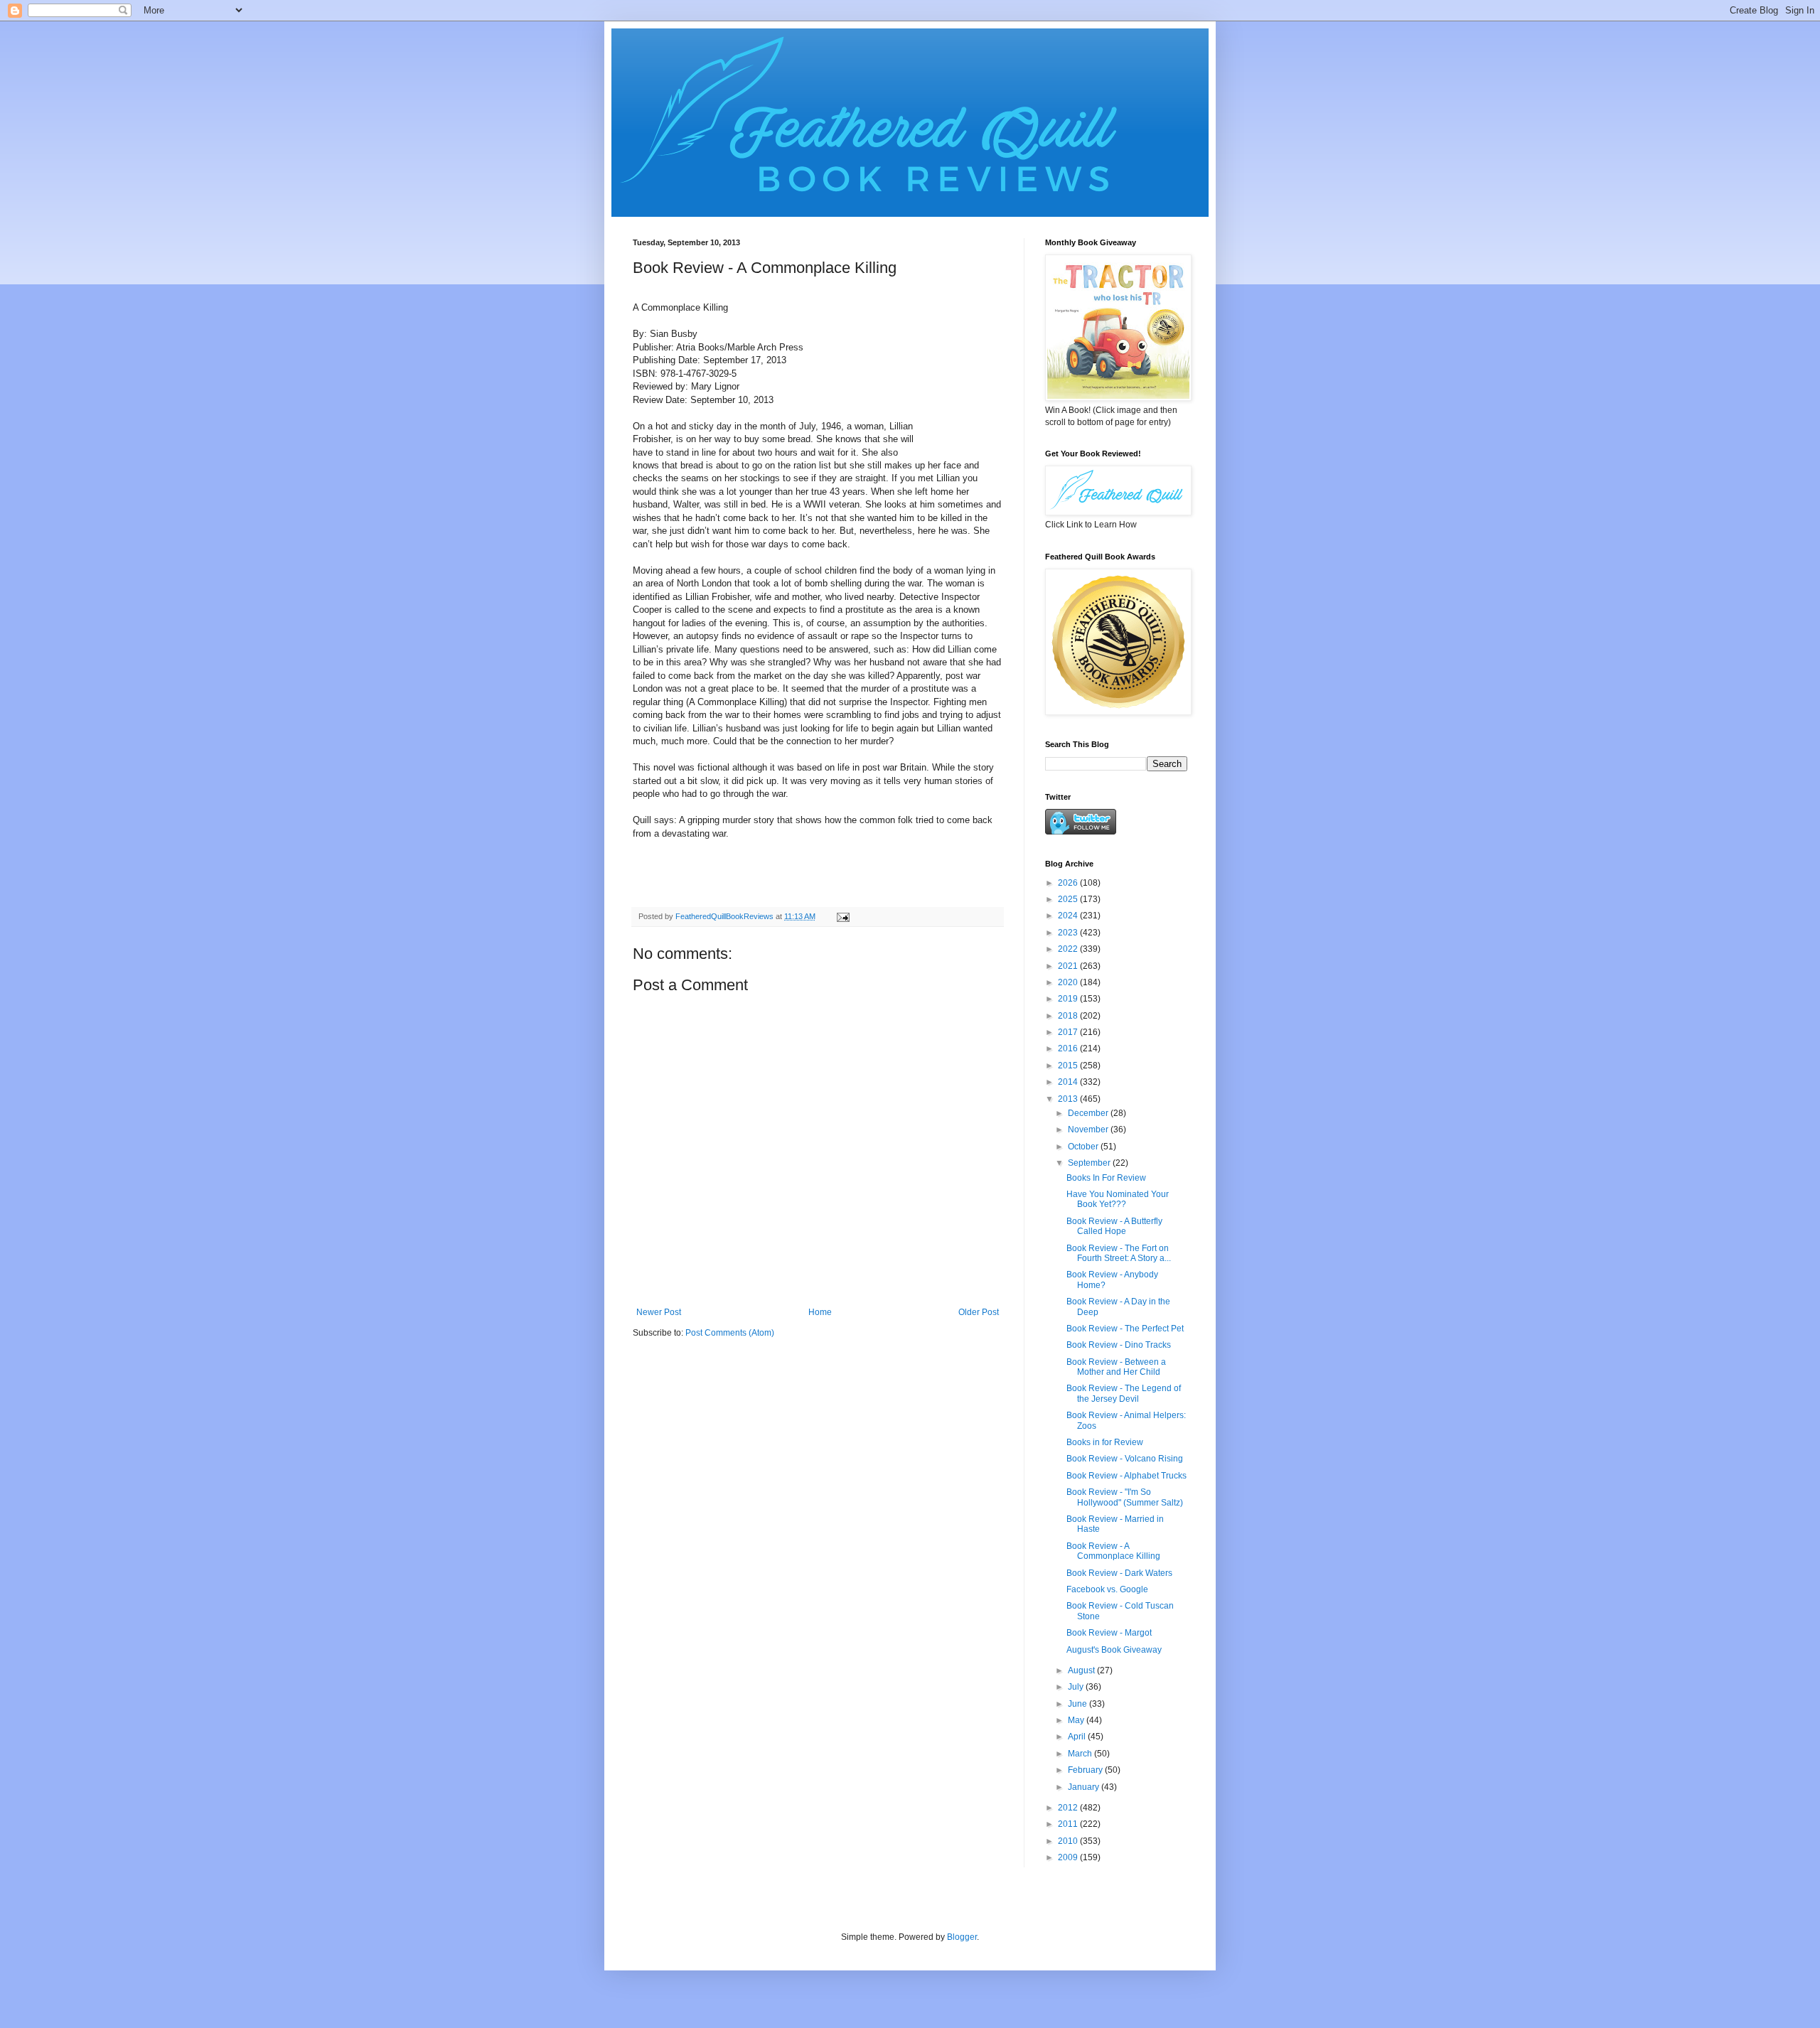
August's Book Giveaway (1114, 1650)
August (1082, 1670)
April (1078, 1737)
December (1089, 1113)
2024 (1069, 916)
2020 (1069, 982)
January (1085, 1787)
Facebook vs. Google (1107, 1589)
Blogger (962, 1937)
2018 (1069, 1016)
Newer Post (659, 1312)
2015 (1069, 1066)
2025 (1069, 899)
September (1090, 1163)
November (1089, 1130)
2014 (1069, 1082)
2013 (1069, 1099)
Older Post (979, 1312)
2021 (1069, 966)
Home (820, 1312)
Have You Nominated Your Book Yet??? (1118, 1199)
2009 (1069, 1857)
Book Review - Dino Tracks (1119, 1345)
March (1081, 1754)
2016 (1069, 1048)
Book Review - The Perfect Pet (1125, 1329)
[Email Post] (842, 916)
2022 (1069, 949)
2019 (1069, 999)
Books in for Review (1105, 1442)
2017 (1069, 1032)
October (1084, 1147)
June (1078, 1704)
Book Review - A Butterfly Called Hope (1114, 1226)
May (1077, 1720)
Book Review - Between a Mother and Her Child (1116, 1367)
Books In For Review (1106, 1178)
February (1086, 1770)
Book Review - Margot (1109, 1633)
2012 (1069, 1808)
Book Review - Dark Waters (1119, 1573)
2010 (1069, 1841)
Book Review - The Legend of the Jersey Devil (1124, 1393)
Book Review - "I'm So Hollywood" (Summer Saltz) (1125, 1497)
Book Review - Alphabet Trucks (1126, 1476)
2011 (1069, 1824)
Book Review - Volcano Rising (1125, 1459)
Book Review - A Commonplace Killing (1113, 1551)
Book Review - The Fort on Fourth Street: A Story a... (1119, 1253)
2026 (1069, 883)
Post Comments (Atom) (730, 1333)
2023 (1069, 933)
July (1077, 1687)
